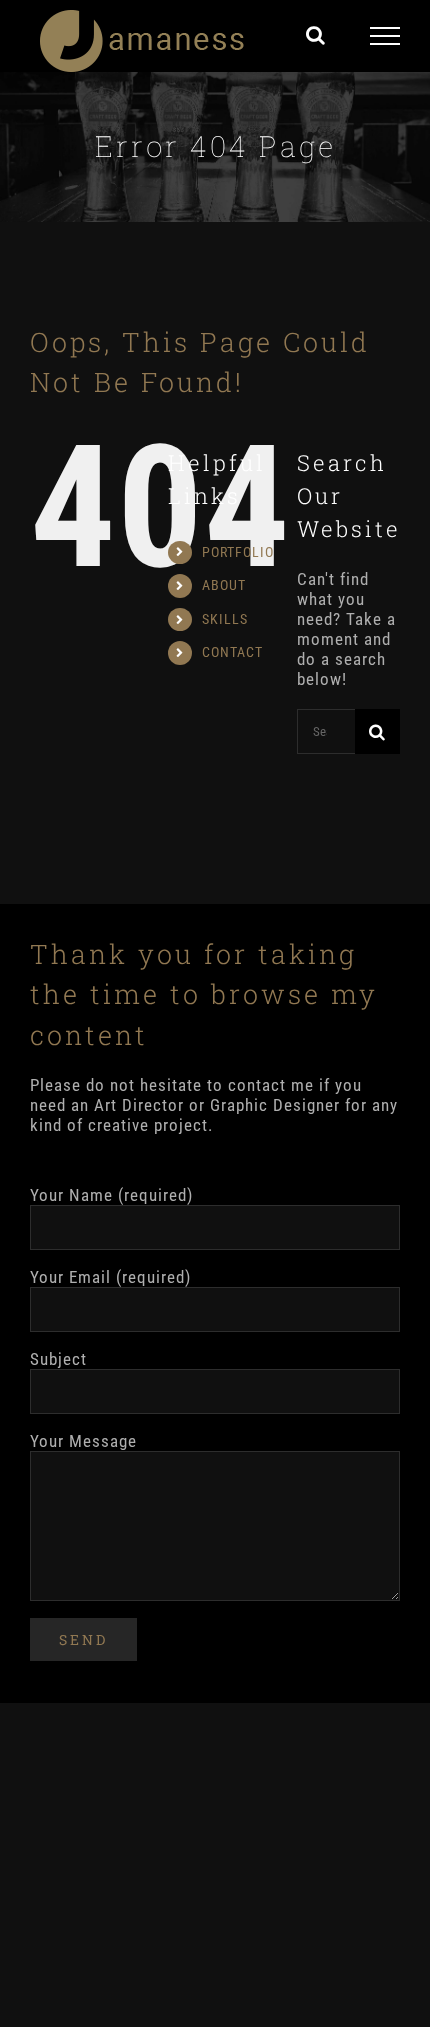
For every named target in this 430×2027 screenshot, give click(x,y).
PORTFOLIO (238, 552)
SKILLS (225, 619)
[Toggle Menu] (385, 36)
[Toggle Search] (316, 35)
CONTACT (232, 652)
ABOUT (224, 585)
